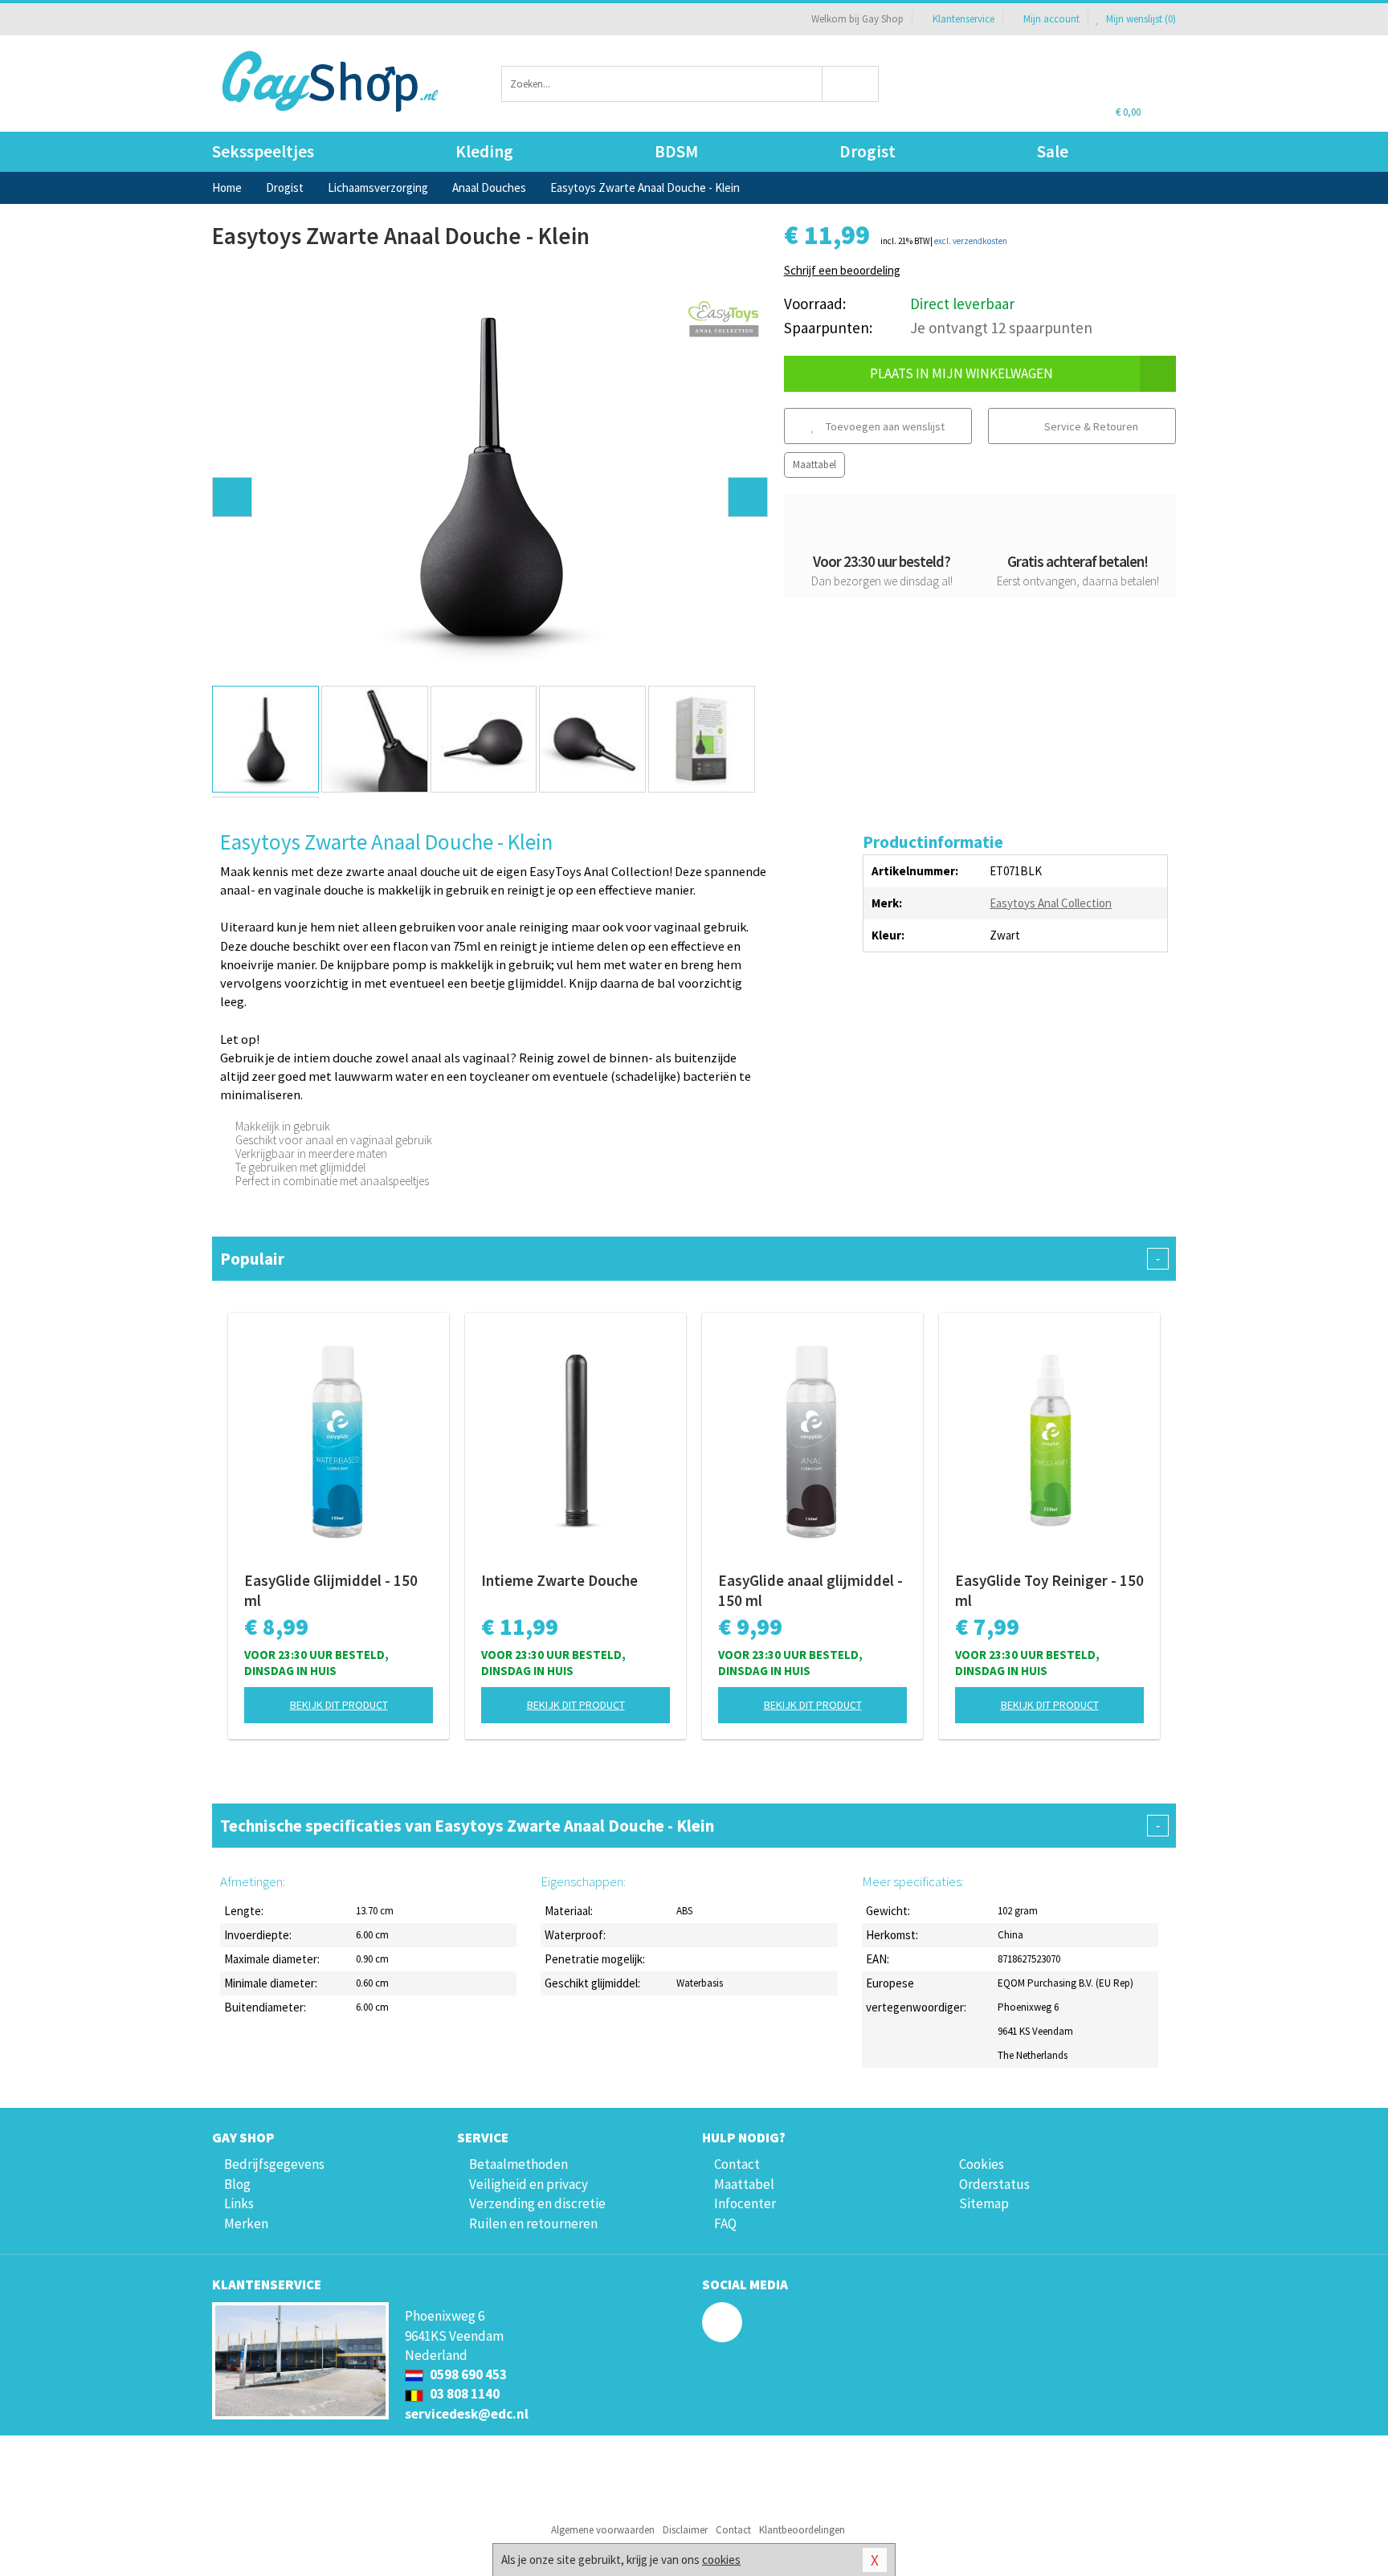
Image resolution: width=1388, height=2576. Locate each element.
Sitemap (984, 2203)
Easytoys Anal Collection (1051, 903)
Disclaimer (685, 2530)
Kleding (484, 151)
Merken (246, 2223)
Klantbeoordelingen (802, 2530)
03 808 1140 (463, 2394)
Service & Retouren (1090, 426)
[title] (724, 319)
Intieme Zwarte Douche (559, 1580)
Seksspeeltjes (263, 151)
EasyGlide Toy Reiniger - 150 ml (1049, 1590)
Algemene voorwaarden (603, 2530)
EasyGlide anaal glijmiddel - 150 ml (810, 1590)
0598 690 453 (467, 2374)
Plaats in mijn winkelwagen (961, 373)
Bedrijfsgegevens (274, 2164)
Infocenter (745, 2203)
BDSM (676, 151)
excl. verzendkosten (971, 241)
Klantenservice (963, 19)
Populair (690, 1259)
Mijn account (1051, 19)
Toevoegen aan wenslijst (884, 426)
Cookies (982, 2164)
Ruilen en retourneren (533, 2223)
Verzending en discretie (537, 2203)
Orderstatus (994, 2184)
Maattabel (814, 465)
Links (239, 2203)
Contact (737, 2164)
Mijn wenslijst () (1140, 19)
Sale (1053, 151)
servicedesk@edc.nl (467, 2414)
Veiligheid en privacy (529, 2184)
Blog (237, 2184)
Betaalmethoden (518, 2164)
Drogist (867, 151)
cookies (721, 2560)
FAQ (725, 2223)
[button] (232, 497)
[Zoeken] (851, 84)
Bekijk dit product (339, 1705)
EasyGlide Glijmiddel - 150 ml (331, 1590)
